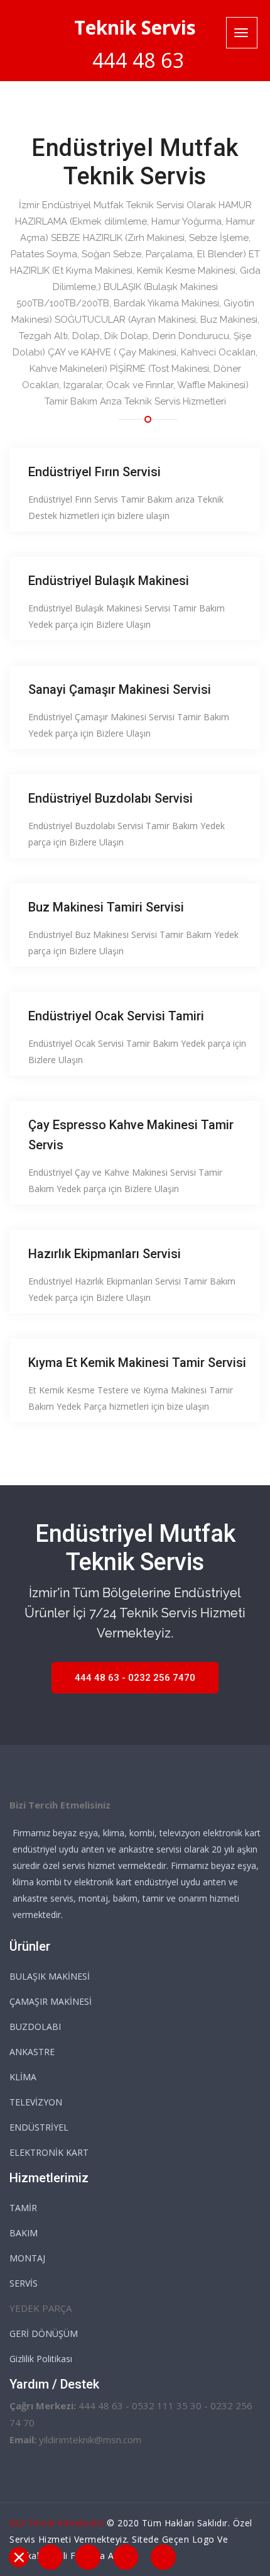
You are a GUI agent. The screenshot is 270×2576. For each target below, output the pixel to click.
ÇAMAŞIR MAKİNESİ (51, 2001)
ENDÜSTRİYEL (39, 2127)
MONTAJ (27, 2258)
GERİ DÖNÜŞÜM (44, 2333)
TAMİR (23, 2208)
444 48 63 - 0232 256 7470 (135, 1678)
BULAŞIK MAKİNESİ (50, 1976)
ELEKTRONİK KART (49, 2152)
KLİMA (23, 2077)
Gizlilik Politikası (41, 2359)
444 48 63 (138, 60)
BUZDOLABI (35, 2027)
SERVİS (24, 2283)
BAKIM (24, 2233)
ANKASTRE (32, 2052)
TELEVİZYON (36, 2102)
